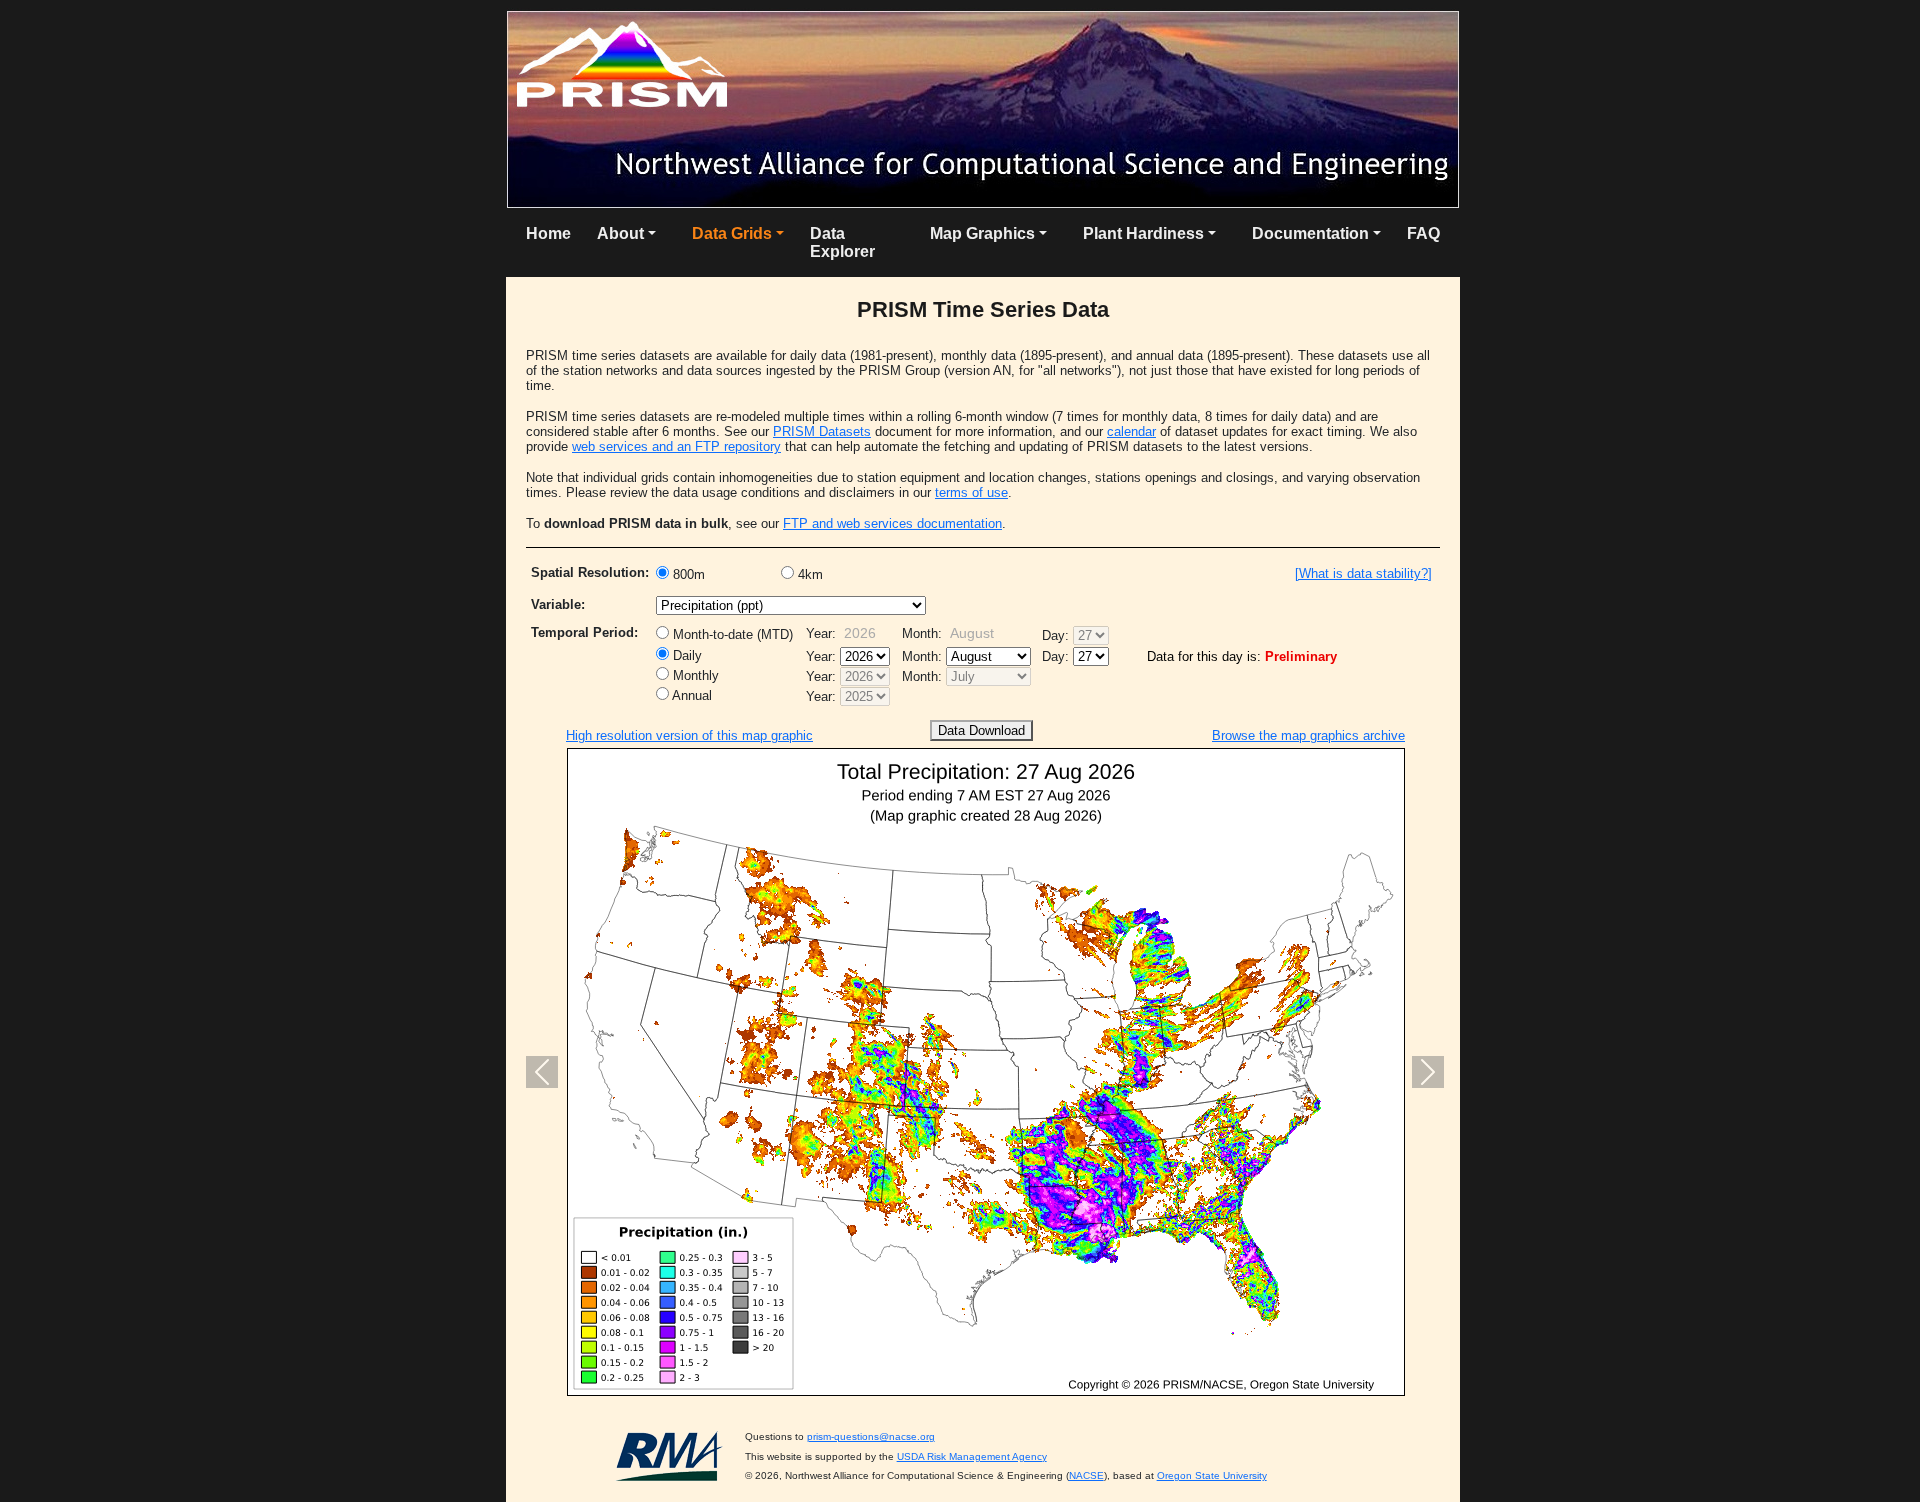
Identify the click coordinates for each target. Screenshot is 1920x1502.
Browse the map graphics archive (1308, 735)
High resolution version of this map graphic (689, 735)
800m (687, 574)
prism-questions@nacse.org (871, 1436)
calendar (1131, 431)
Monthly (694, 675)
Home (548, 233)
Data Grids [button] (732, 233)
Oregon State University (1212, 1475)
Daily (685, 655)
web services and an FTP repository (676, 446)
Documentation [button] (1310, 233)
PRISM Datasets (822, 431)
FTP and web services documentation (892, 523)
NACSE (1086, 1475)
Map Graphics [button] (982, 233)
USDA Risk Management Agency (972, 1456)
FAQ (1423, 233)
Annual (690, 695)
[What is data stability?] (1363, 573)
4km (808, 574)
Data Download (981, 730)
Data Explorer (842, 242)
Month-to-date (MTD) (731, 634)
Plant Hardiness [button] (1143, 233)
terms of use (971, 492)
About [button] (620, 233)
